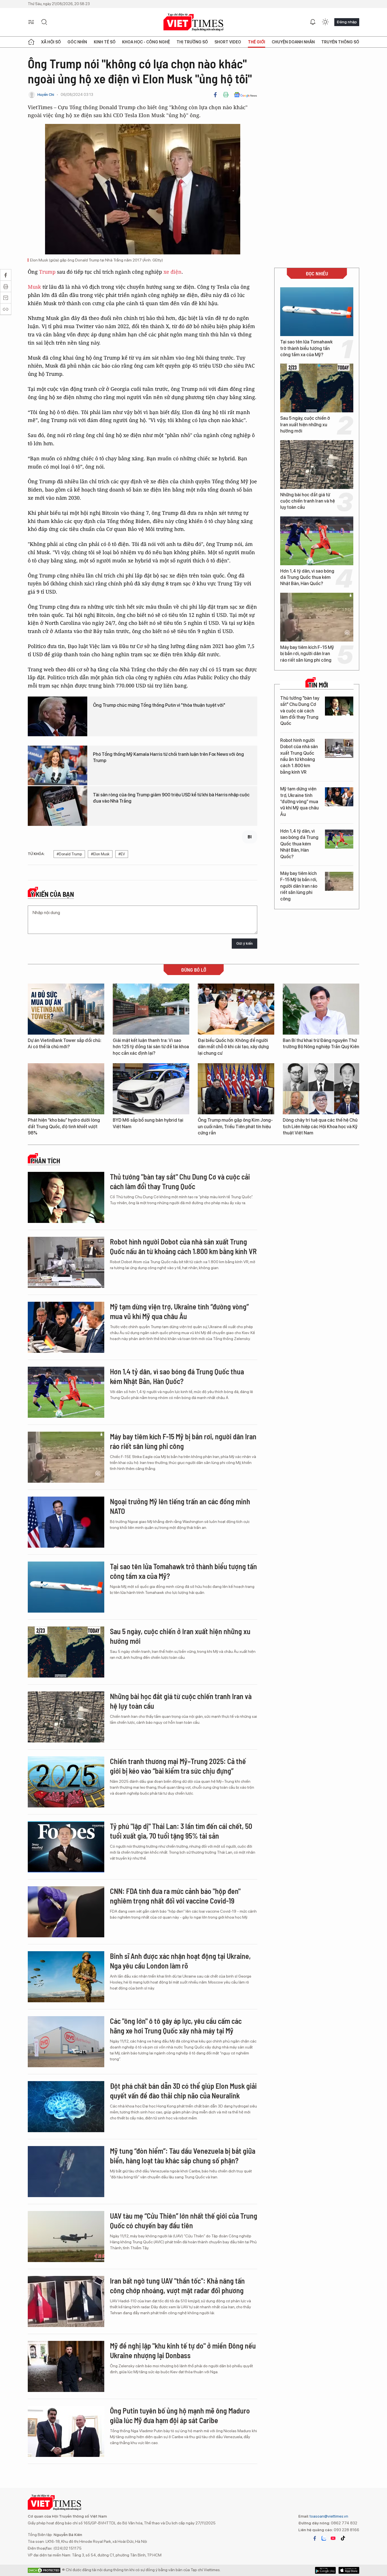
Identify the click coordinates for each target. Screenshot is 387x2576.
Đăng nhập (347, 22)
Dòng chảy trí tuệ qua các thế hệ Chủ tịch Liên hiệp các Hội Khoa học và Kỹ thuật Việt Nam (320, 1126)
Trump (47, 272)
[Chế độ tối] (325, 22)
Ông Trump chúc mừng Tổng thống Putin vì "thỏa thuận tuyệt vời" (159, 705)
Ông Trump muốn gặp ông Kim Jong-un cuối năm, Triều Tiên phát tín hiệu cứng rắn (235, 1126)
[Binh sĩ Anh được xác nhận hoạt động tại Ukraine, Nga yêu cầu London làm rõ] (66, 1977)
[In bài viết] (226, 95)
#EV (122, 854)
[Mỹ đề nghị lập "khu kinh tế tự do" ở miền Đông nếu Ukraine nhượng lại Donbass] (66, 2366)
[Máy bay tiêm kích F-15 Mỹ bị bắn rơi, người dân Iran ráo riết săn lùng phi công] (317, 617)
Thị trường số (192, 42)
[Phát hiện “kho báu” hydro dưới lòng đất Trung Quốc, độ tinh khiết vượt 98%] (66, 1089)
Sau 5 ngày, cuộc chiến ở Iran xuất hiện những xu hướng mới (305, 425)
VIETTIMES (193, 22)
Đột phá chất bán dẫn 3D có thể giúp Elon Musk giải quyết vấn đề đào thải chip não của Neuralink (183, 2091)
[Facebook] (215, 95)
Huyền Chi (46, 95)
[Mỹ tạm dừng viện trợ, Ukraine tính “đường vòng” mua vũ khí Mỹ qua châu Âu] (339, 797)
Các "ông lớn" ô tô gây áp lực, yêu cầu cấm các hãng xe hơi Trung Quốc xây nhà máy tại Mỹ (176, 2026)
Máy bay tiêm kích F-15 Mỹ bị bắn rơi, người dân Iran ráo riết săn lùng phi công (307, 654)
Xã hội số (51, 42)
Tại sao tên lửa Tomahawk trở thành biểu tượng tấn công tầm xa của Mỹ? (306, 348)
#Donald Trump (69, 854)
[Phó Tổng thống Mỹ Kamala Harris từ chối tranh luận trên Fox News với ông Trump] (58, 765)
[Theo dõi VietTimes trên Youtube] (333, 2538)
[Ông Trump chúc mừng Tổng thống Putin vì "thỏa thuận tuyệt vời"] (58, 716)
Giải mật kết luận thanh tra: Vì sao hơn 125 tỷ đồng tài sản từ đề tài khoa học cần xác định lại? (151, 1047)
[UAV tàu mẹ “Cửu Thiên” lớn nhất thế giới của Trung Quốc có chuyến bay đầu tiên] (66, 2237)
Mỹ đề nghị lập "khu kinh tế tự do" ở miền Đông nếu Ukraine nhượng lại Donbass (183, 2350)
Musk (34, 287)
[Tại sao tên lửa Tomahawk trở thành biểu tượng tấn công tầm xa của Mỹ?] (317, 312)
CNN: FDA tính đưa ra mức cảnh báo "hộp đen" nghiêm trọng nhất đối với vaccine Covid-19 (175, 1896)
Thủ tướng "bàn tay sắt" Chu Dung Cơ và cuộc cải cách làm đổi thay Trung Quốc (300, 711)
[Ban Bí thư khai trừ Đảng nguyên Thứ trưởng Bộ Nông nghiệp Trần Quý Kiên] (321, 1009)
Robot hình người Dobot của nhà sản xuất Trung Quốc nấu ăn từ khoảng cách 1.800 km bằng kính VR (299, 756)
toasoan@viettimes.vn (328, 2516)
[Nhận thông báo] (313, 22)
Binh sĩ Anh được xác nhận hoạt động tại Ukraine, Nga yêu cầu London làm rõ (180, 1961)
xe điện (173, 272)
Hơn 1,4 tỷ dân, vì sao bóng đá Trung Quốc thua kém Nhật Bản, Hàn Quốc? (307, 577)
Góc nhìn (77, 42)
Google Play (349, 2570)
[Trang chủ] (31, 42)
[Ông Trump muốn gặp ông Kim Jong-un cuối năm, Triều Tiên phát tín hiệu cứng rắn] (236, 1089)
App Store (325, 2570)
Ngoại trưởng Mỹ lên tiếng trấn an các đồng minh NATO (180, 1506)
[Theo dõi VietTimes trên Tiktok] (343, 2538)
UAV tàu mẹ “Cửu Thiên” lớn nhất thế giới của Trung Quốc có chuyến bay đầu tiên (184, 2220)
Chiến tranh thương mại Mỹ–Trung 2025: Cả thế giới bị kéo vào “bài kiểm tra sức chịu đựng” (178, 1766)
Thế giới (257, 42)
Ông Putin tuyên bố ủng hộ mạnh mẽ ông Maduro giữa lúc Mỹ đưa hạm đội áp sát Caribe (180, 2415)
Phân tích (45, 1161)
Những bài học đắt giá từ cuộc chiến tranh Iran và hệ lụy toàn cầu (308, 501)
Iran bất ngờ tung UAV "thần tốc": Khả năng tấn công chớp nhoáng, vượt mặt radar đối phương (177, 2285)
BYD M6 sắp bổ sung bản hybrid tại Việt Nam (148, 1123)
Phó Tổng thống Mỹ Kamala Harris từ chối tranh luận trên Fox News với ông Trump (168, 757)
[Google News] (245, 95)
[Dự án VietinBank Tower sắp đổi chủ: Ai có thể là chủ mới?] (66, 1009)
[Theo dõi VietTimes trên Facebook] (315, 2538)
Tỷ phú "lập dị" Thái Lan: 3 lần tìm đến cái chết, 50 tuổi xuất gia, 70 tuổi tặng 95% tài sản (181, 1831)
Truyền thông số (340, 42)
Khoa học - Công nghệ (146, 42)
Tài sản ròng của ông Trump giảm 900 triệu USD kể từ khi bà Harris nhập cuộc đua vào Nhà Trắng (171, 798)
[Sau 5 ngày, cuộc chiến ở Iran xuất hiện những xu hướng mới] (317, 388)
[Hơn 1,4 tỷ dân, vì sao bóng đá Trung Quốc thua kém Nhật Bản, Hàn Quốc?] (317, 541)
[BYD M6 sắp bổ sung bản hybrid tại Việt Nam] (151, 1089)
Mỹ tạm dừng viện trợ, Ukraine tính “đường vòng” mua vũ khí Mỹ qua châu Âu (299, 802)
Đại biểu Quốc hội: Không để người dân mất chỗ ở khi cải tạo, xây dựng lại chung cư (233, 1047)
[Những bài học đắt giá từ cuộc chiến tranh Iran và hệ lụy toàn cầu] (317, 465)
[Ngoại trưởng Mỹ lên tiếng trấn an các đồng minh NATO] (66, 1522)
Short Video (228, 42)
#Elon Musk (100, 854)
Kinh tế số (105, 42)
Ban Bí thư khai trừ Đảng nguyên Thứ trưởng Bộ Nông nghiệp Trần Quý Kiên (321, 1044)
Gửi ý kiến (244, 943)
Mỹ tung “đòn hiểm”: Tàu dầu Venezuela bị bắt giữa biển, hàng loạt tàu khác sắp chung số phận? (183, 2156)
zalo (324, 2538)
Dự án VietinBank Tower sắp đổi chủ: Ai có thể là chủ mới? (65, 1044)
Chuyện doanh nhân (293, 42)
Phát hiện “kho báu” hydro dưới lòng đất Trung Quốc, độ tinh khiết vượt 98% (64, 1126)
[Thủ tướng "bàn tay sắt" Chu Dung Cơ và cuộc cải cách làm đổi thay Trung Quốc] (339, 706)
